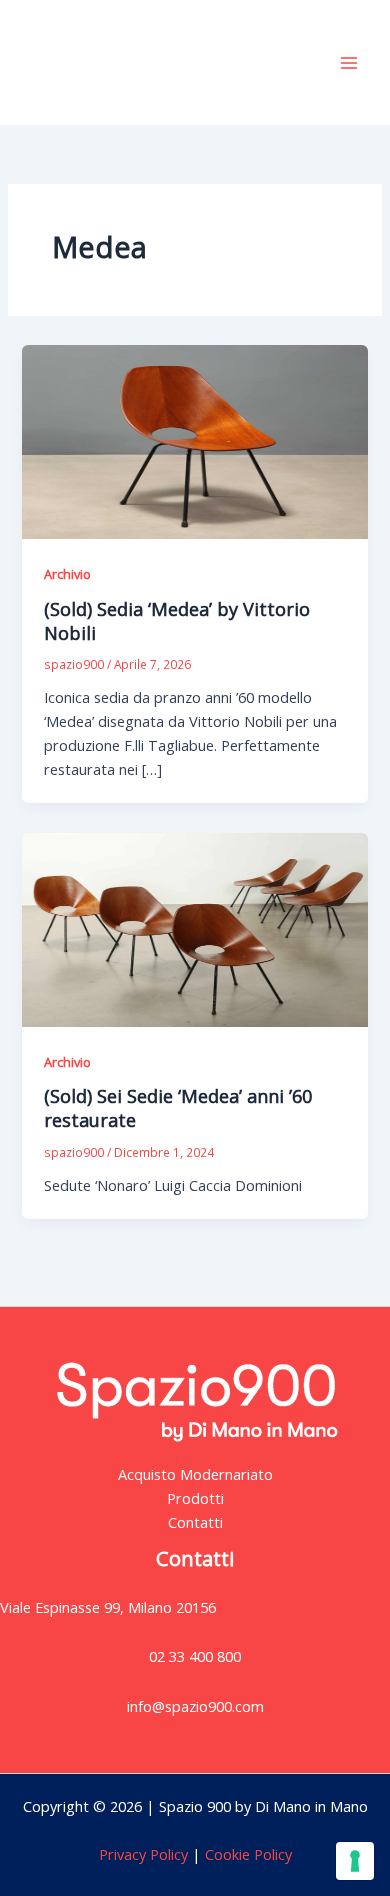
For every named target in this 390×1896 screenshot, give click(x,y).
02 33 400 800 (195, 1656)
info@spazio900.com (195, 1706)
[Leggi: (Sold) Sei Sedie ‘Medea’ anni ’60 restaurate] (194, 928)
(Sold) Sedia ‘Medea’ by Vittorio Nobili (177, 621)
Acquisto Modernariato (195, 1474)
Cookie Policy (246, 1854)
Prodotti (195, 1498)
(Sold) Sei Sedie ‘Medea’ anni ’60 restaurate (178, 1108)
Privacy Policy (143, 1854)
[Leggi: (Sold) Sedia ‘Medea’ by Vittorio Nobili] (194, 440)
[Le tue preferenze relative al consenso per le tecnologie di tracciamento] (355, 1861)
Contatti (195, 1522)
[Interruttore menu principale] (349, 63)
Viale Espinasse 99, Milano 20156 (108, 1607)
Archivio (67, 574)
